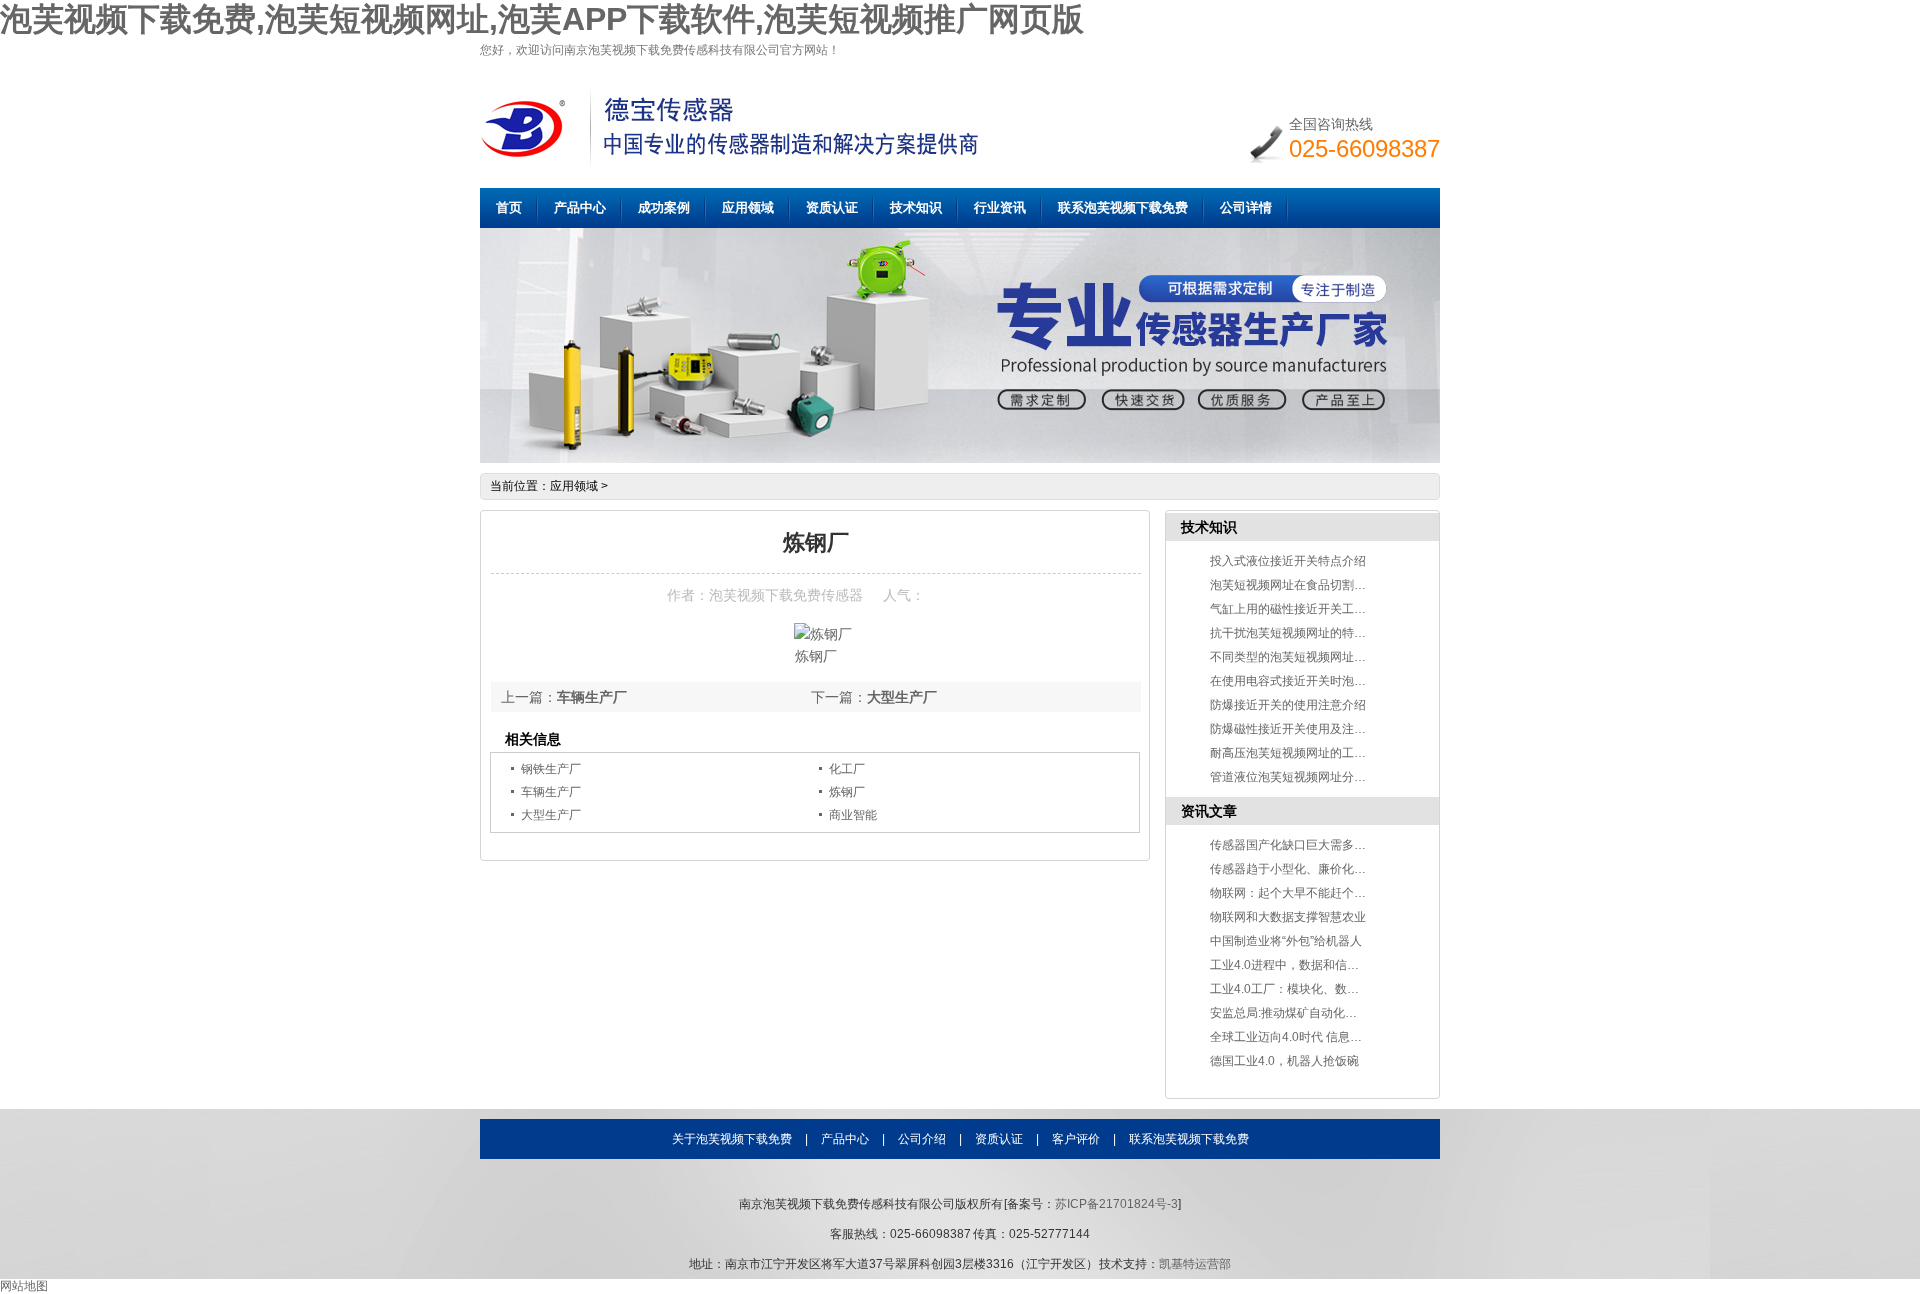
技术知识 (916, 207)
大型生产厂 (902, 697)
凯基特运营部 (1195, 1264)
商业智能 (853, 815)
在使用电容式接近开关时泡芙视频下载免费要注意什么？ (1360, 681)
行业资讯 (1000, 207)
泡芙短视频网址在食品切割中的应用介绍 (1318, 585)
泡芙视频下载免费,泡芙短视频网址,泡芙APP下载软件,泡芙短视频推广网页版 (542, 19)
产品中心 (580, 207)
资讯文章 (1209, 811)
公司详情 (1246, 207)
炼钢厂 (847, 792)
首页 (509, 207)
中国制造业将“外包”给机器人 (1286, 941)
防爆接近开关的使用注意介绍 (1288, 705)
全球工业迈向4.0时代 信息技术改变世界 (1316, 1037)
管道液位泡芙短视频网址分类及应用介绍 (1318, 777)
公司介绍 (922, 1139)
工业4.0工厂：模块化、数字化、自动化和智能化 (1338, 989)
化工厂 (847, 769)
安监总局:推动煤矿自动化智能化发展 (1307, 1013)
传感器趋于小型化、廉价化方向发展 (1306, 869)
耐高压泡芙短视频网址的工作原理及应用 (1318, 753)
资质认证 (832, 207)
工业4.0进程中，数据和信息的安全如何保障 (1326, 965)
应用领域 (748, 207)
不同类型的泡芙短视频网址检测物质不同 (1318, 657)
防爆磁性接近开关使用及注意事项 (1300, 729)
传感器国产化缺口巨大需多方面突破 (1306, 845)
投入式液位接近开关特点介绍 (1288, 561)
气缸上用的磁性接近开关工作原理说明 (1312, 609)
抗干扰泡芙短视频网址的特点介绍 (1300, 633)
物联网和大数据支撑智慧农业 (1288, 917)
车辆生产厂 (592, 697)
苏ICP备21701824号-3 (1116, 1204)
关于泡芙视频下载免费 (732, 1139)
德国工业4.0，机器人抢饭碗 (1284, 1061)
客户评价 (1076, 1139)
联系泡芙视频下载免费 (1123, 207)
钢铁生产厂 (551, 769)
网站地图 (24, 1286)
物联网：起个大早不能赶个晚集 (1294, 893)
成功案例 (664, 207)
